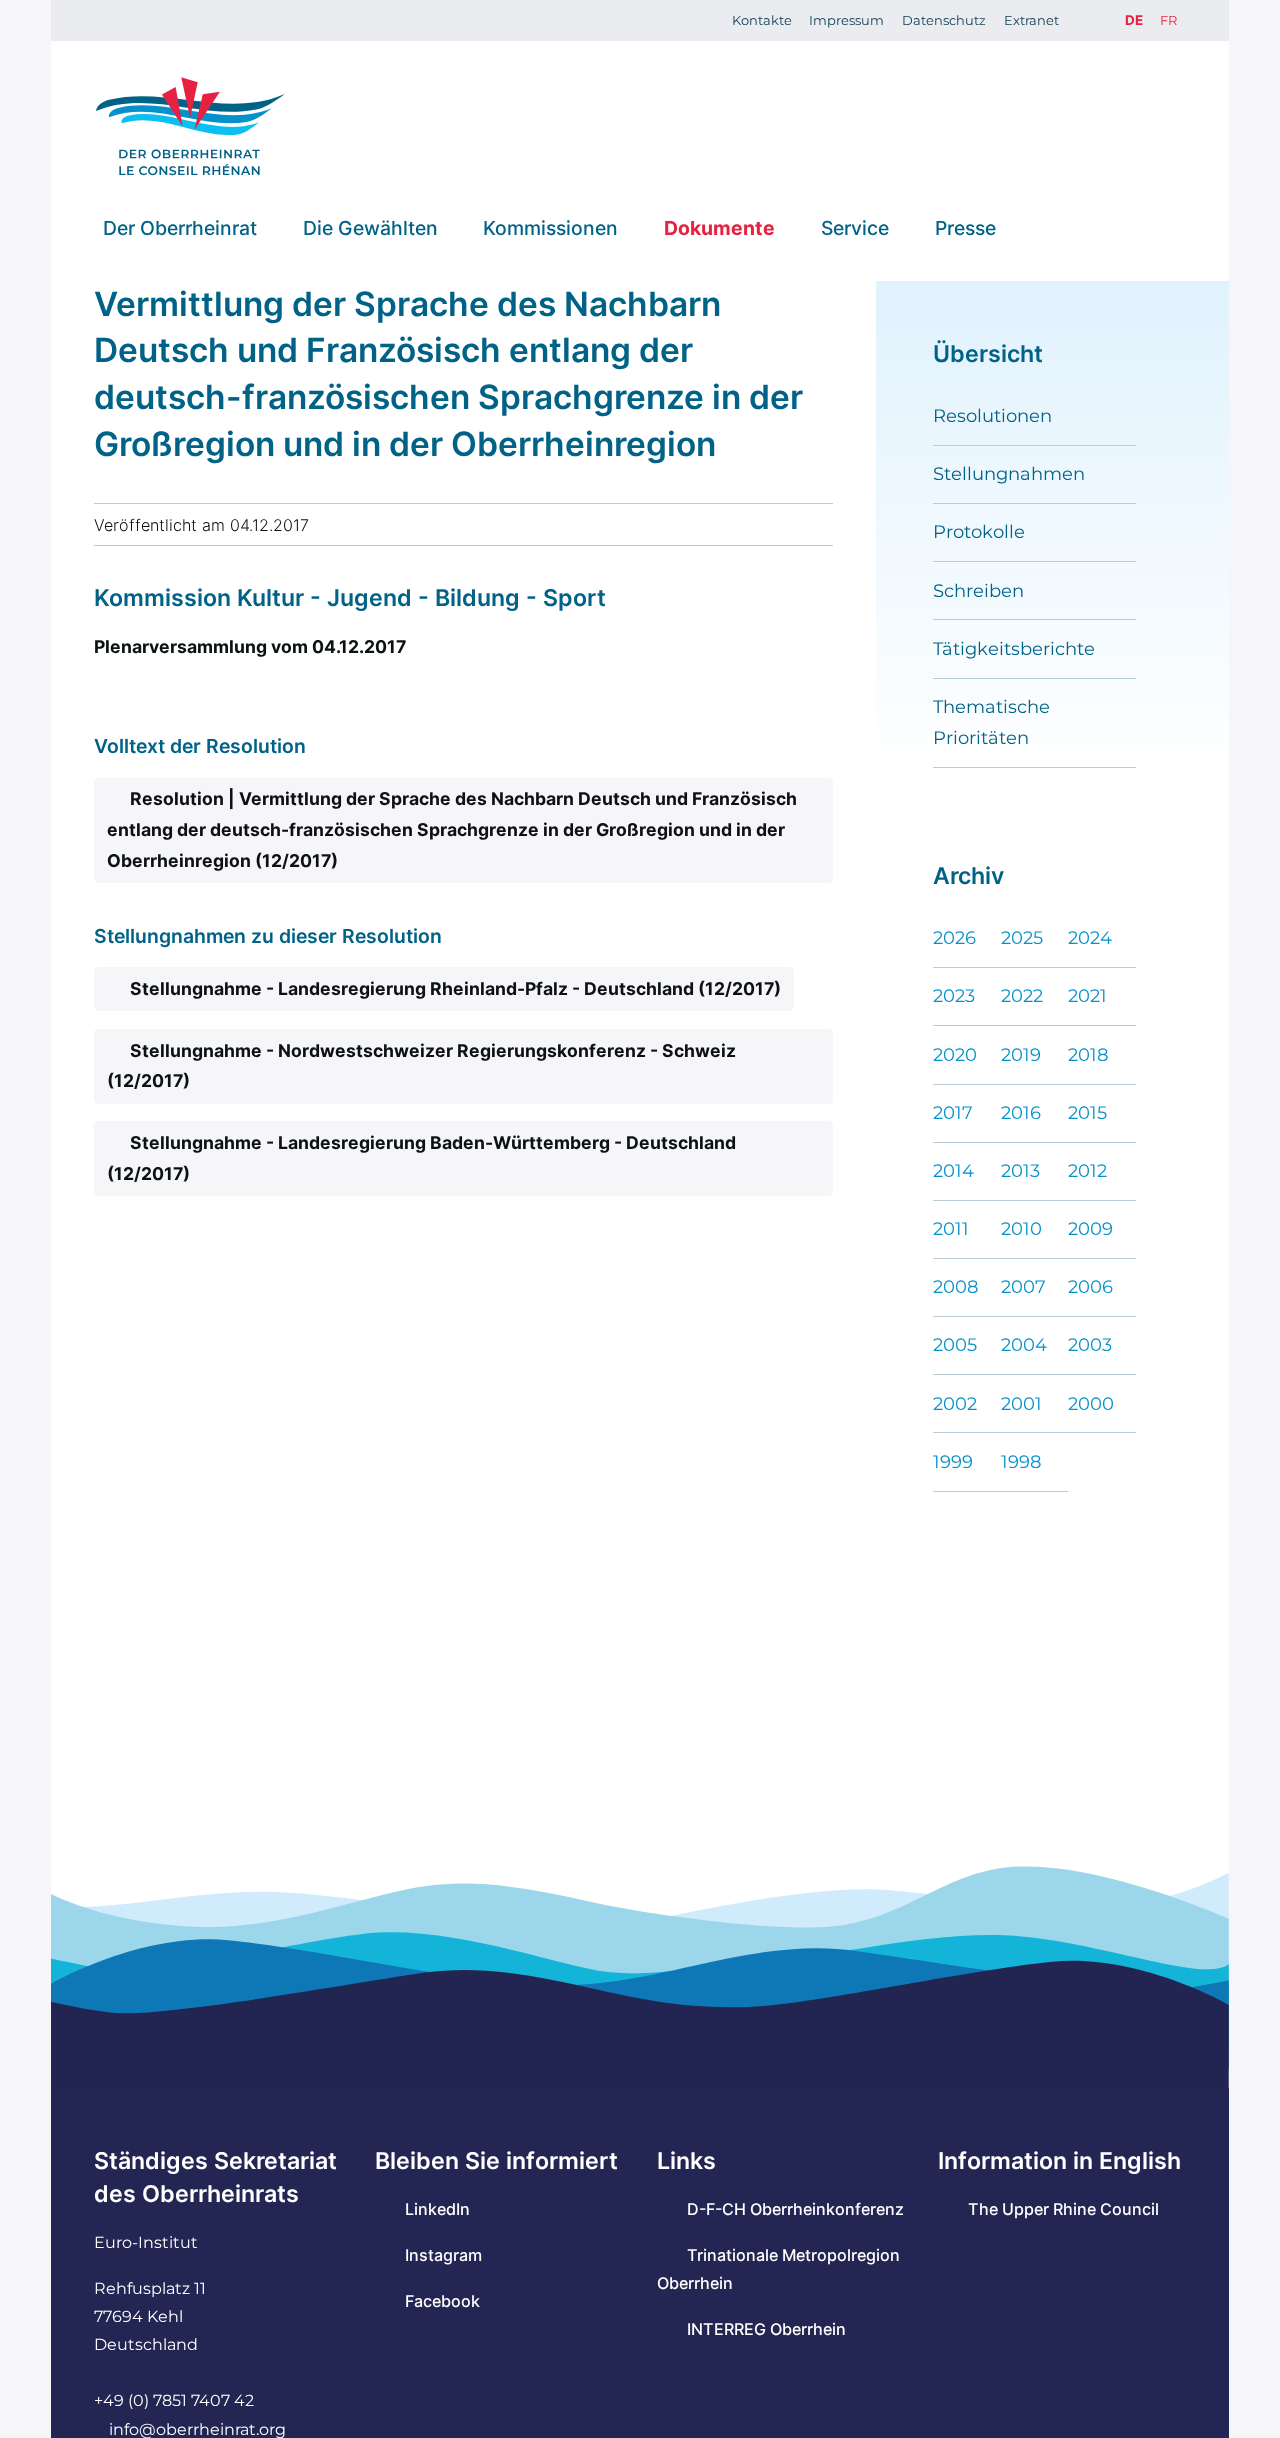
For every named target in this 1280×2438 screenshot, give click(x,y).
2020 (955, 1054)
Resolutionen (992, 415)
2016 (1021, 1112)
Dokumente (719, 227)
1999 (953, 1461)
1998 (1021, 1461)
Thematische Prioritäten (991, 722)
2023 (954, 995)
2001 (1021, 1403)
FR (1168, 20)
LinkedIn (437, 2209)
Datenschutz (944, 20)
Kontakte (762, 20)
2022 (1022, 995)
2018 (1088, 1054)
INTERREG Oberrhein (766, 2329)
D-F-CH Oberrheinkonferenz (795, 2209)
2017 (953, 1112)
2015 (1087, 1112)
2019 (1021, 1054)
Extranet (1031, 20)
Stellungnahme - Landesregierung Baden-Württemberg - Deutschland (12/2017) (421, 1158)
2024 (1090, 937)
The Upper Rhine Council (1063, 2209)
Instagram (443, 2255)
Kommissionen (550, 227)
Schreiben (978, 590)
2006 (1090, 1286)
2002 (955, 1403)
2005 (955, 1344)
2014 (953, 1170)
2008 (955, 1286)
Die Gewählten (370, 227)
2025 (1022, 937)
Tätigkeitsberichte (1014, 648)
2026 (954, 937)
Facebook (442, 2301)
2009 (1090, 1228)
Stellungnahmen (1009, 473)
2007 (1023, 1286)
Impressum (846, 20)
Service (855, 227)
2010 (1021, 1228)
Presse (965, 227)
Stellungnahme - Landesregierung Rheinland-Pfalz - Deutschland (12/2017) (455, 988)
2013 (1020, 1170)
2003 (1090, 1344)
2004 (1024, 1344)
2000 (1091, 1403)
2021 (1087, 995)
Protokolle (979, 531)
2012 (1087, 1170)
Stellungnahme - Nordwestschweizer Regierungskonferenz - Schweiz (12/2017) (421, 1066)
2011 (951, 1228)
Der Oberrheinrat (180, 227)
